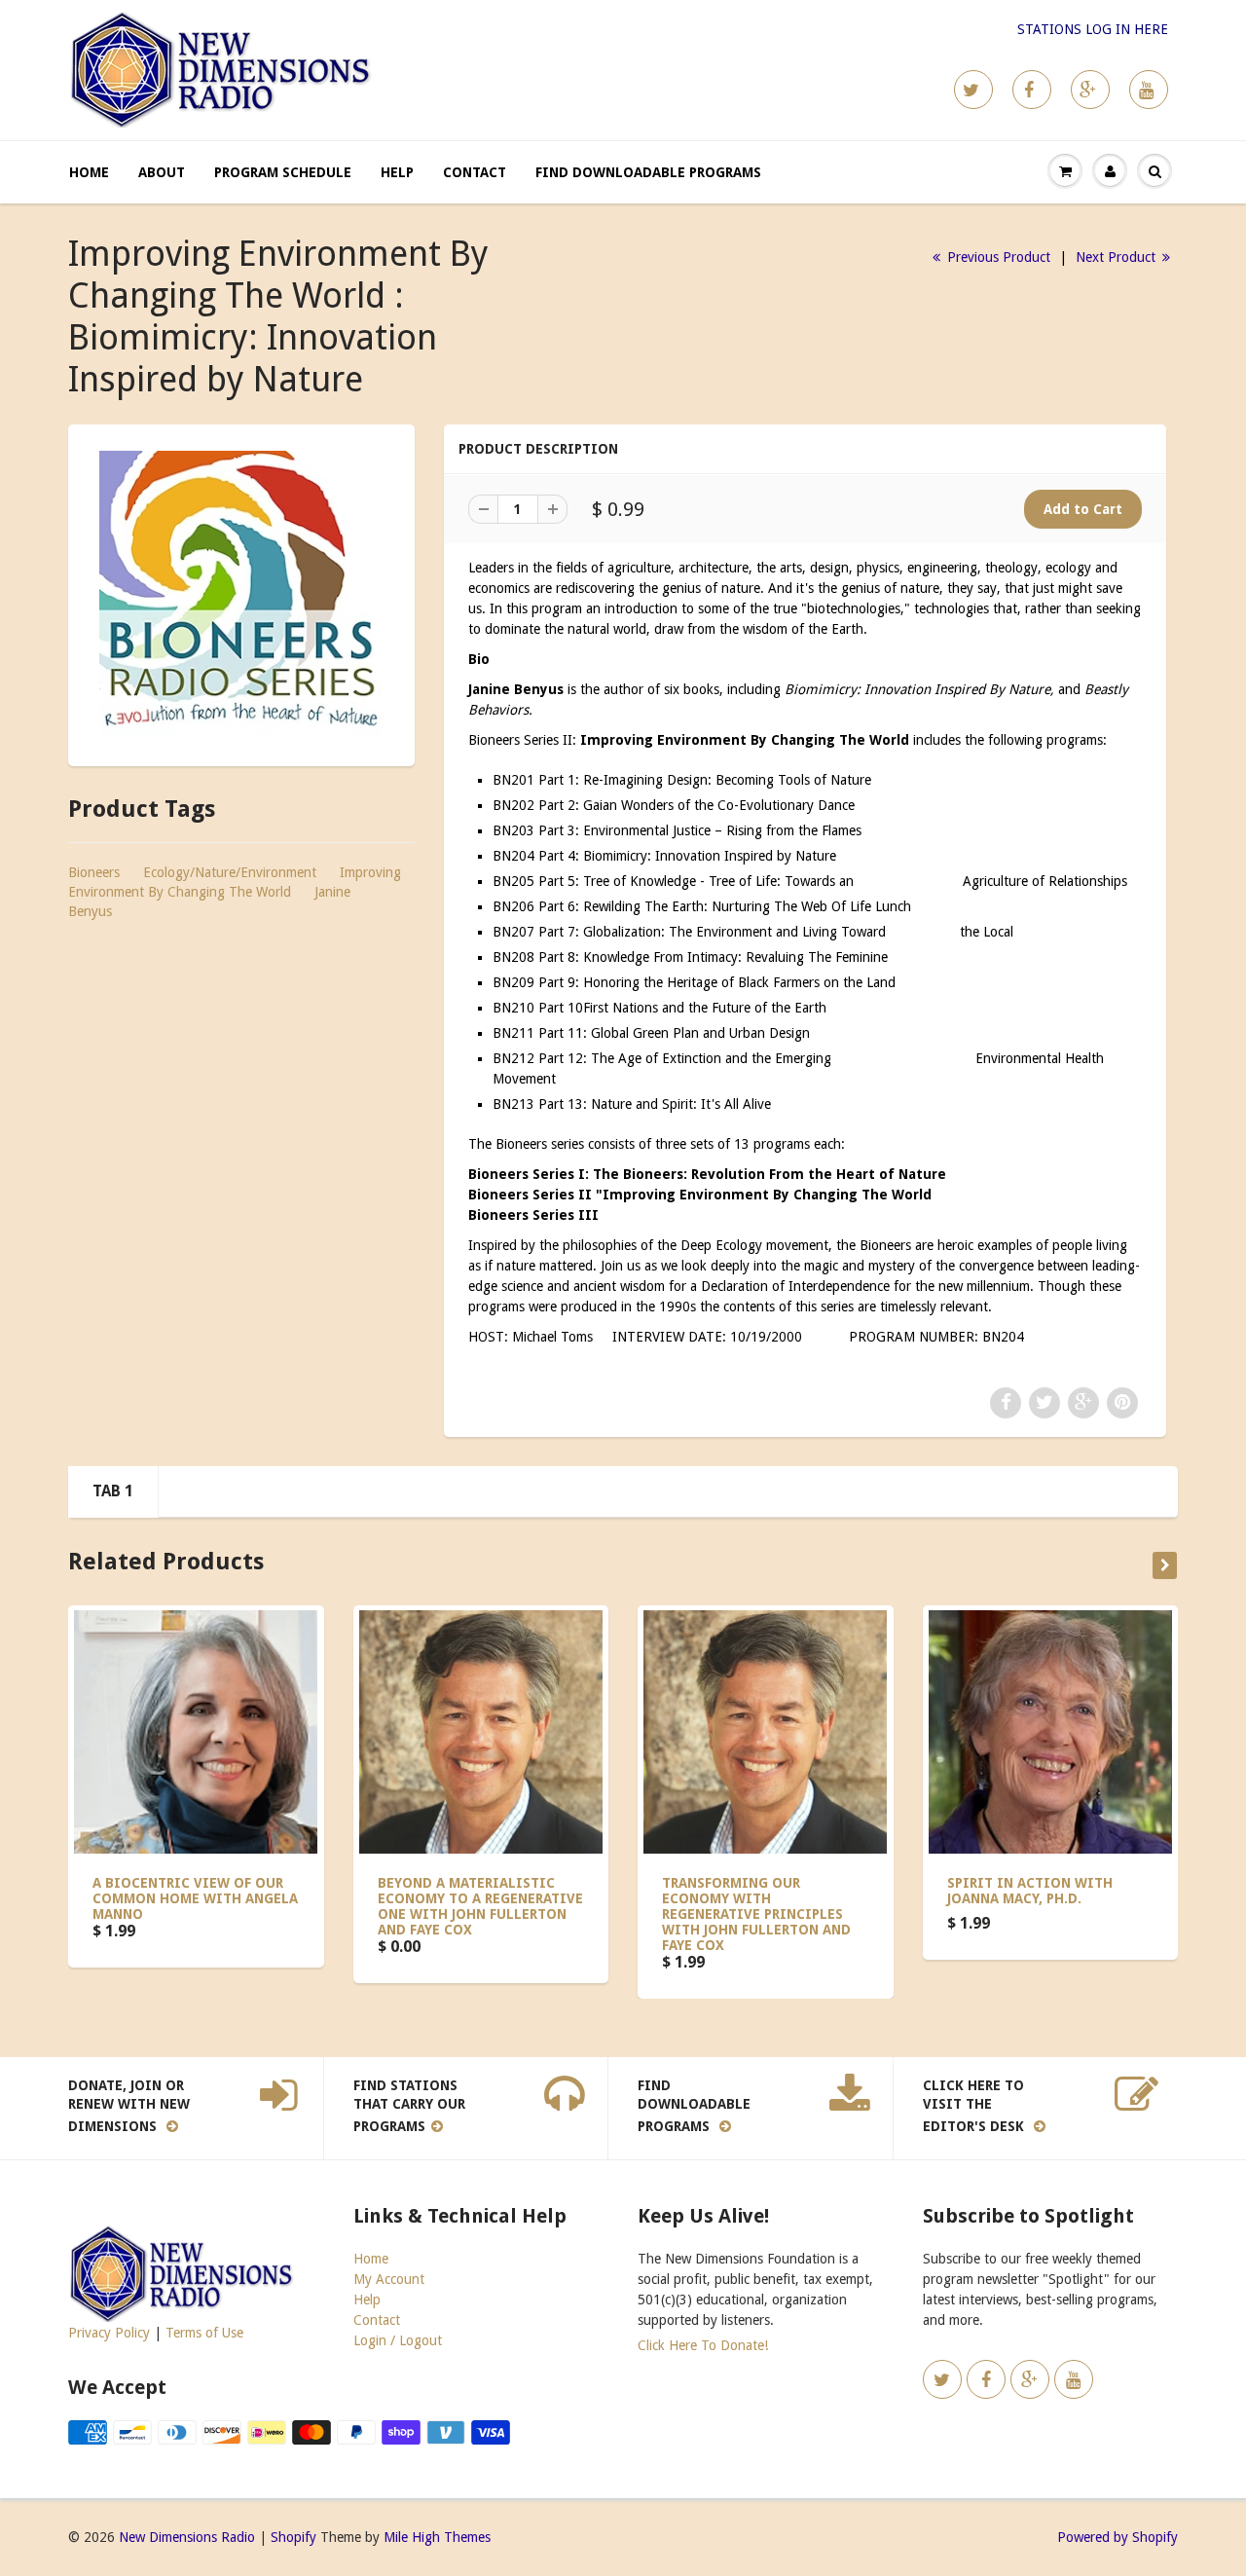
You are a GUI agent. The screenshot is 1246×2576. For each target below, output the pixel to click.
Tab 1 (113, 1491)
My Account (389, 2279)
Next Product (1118, 257)
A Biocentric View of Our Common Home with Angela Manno (195, 1898)
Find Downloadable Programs (648, 172)
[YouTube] (1149, 90)
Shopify (293, 2537)
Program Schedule (283, 172)
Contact (475, 172)
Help (397, 172)
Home (89, 172)
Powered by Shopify (1118, 2537)
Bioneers (94, 872)
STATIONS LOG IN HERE (1093, 29)
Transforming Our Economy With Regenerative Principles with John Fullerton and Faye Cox (756, 1914)
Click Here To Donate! (703, 2345)
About (162, 172)
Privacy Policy (109, 2333)
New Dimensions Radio (187, 2537)
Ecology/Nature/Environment (230, 872)
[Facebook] (1032, 90)
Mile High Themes (437, 2537)
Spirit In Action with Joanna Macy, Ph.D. (1030, 1891)
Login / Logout (398, 2340)
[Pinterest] (1090, 90)
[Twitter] (973, 90)
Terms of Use (204, 2333)
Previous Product (997, 257)
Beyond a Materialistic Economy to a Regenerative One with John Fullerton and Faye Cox (480, 1906)
